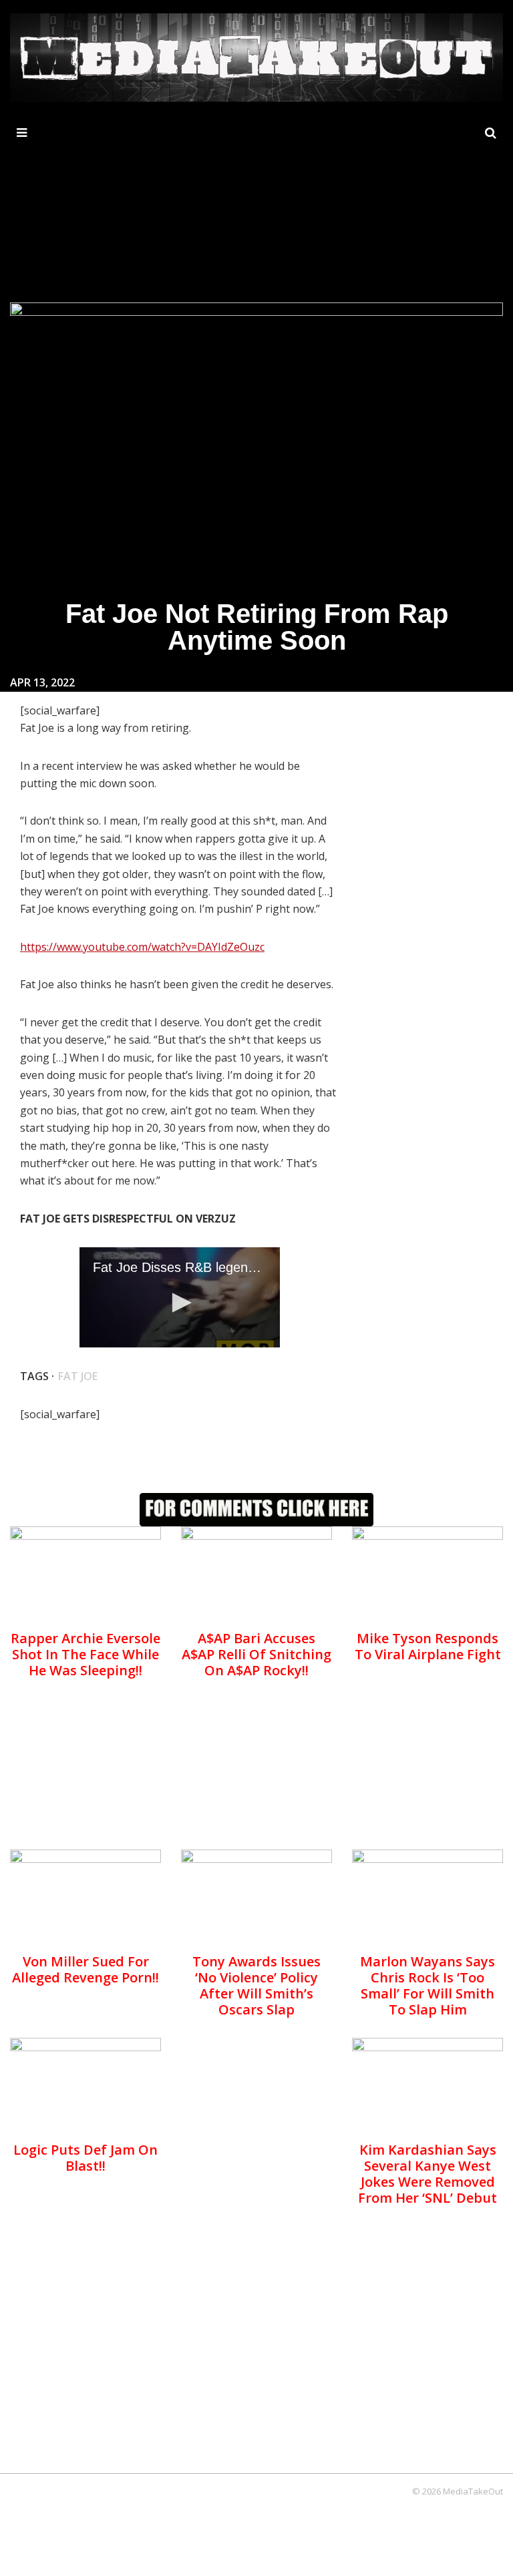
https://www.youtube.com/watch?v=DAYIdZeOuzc (142, 947)
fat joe (78, 1376)
